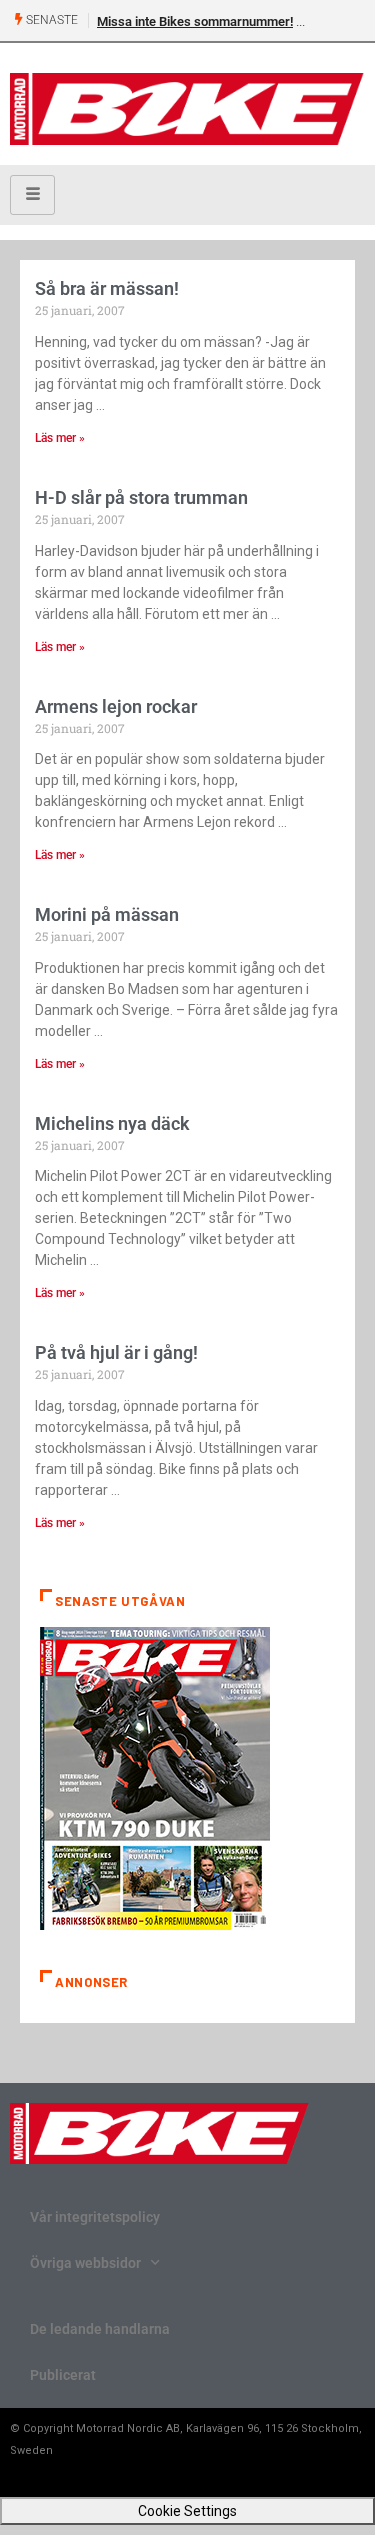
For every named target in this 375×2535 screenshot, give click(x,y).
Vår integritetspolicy (95, 2217)
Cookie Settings (187, 2511)
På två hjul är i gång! (116, 1352)
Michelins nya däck (112, 1123)
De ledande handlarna (100, 2329)
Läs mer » (60, 438)
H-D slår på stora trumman (141, 497)
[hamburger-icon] (32, 195)
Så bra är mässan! (107, 288)
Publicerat (63, 2375)
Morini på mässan (107, 914)
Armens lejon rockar (116, 706)
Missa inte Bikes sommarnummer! (195, 21)
